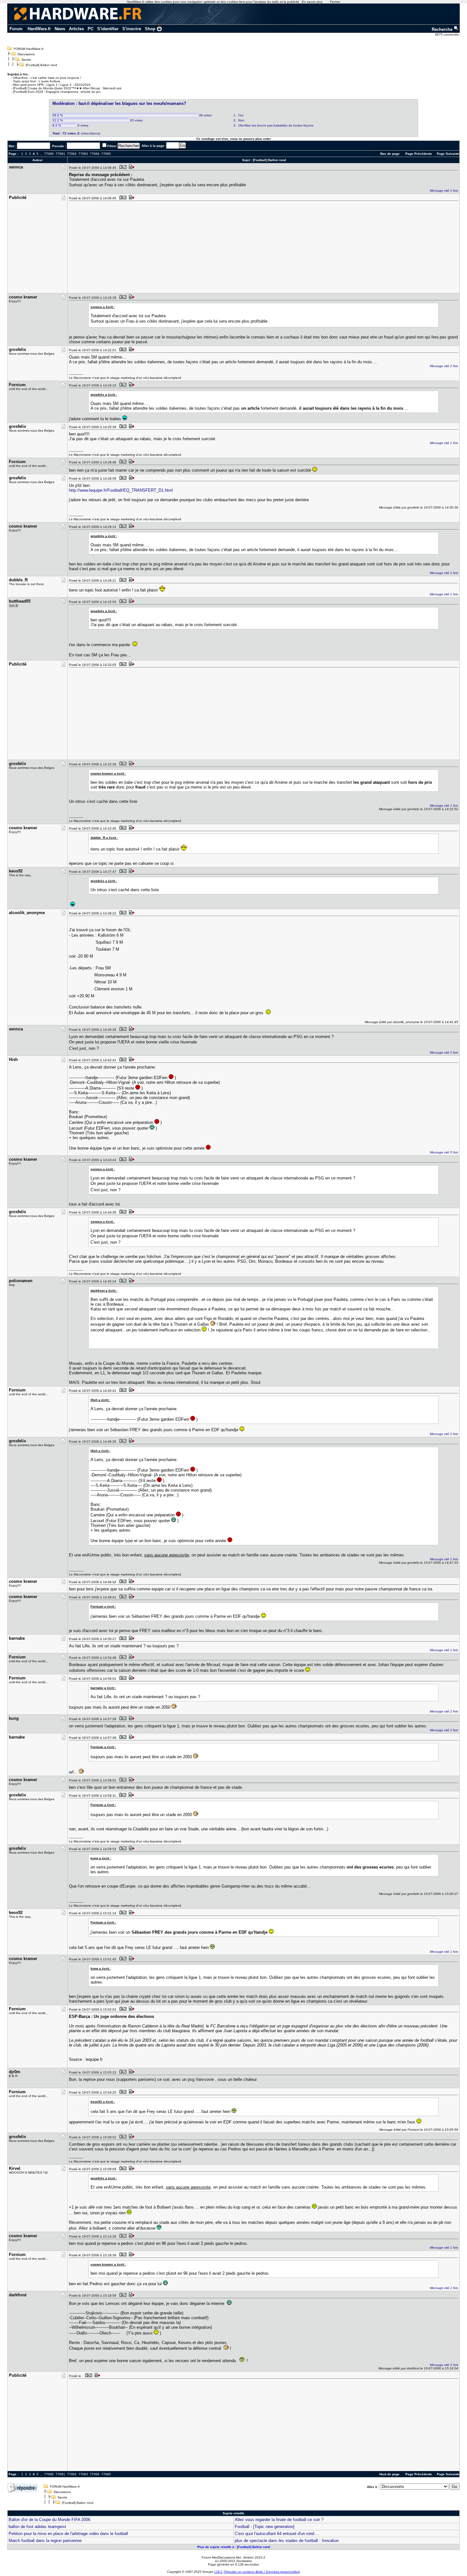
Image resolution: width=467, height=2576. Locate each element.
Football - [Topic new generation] (265, 2527)
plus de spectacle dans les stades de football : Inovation (287, 2541)
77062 (72, 154)
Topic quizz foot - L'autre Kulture (37, 81)
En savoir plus (312, 2)
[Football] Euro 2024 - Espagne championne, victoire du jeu (57, 92)
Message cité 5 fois (444, 1152)
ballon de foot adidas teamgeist (37, 2527)
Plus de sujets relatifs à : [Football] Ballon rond (234, 2547)
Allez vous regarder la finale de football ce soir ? (279, 2520)
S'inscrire (132, 29)
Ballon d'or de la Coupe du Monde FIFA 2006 (49, 2520)
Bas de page (390, 154)
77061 (60, 154)
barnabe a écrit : (103, 1688)
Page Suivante (448, 154)
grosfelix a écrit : (104, 395)
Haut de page (389, 2474)
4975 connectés (447, 34)
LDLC (219, 2572)
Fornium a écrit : (103, 1606)
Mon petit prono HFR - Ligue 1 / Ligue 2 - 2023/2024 (52, 85)
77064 (95, 154)
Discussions (26, 54)
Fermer (335, 2)
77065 (106, 154)
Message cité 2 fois (444, 366)
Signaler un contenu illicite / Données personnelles (262, 2572)
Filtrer (112, 146)
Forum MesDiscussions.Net (221, 2557)
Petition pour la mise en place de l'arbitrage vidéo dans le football (68, 2534)
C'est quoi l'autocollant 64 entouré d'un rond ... (277, 2534)
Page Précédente (419, 154)
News (60, 29)
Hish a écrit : (100, 1400)
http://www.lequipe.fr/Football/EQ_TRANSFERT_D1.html (121, 490)
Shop (150, 29)
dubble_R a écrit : (104, 838)
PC (91, 29)
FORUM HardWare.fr (29, 49)
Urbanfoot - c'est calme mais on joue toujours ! (47, 78)
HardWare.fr (39, 29)
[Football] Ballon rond (41, 65)
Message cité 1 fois (444, 191)
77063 (83, 154)
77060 (49, 154)
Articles (76, 29)
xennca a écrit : (103, 307)
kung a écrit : (101, 1858)
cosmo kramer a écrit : (108, 773)
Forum (16, 29)
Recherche (443, 29)
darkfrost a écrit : (104, 1291)
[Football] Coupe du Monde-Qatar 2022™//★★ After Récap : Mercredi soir (67, 88)
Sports (26, 60)
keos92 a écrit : (103, 2102)
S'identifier (108, 29)
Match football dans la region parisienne (45, 2541)
